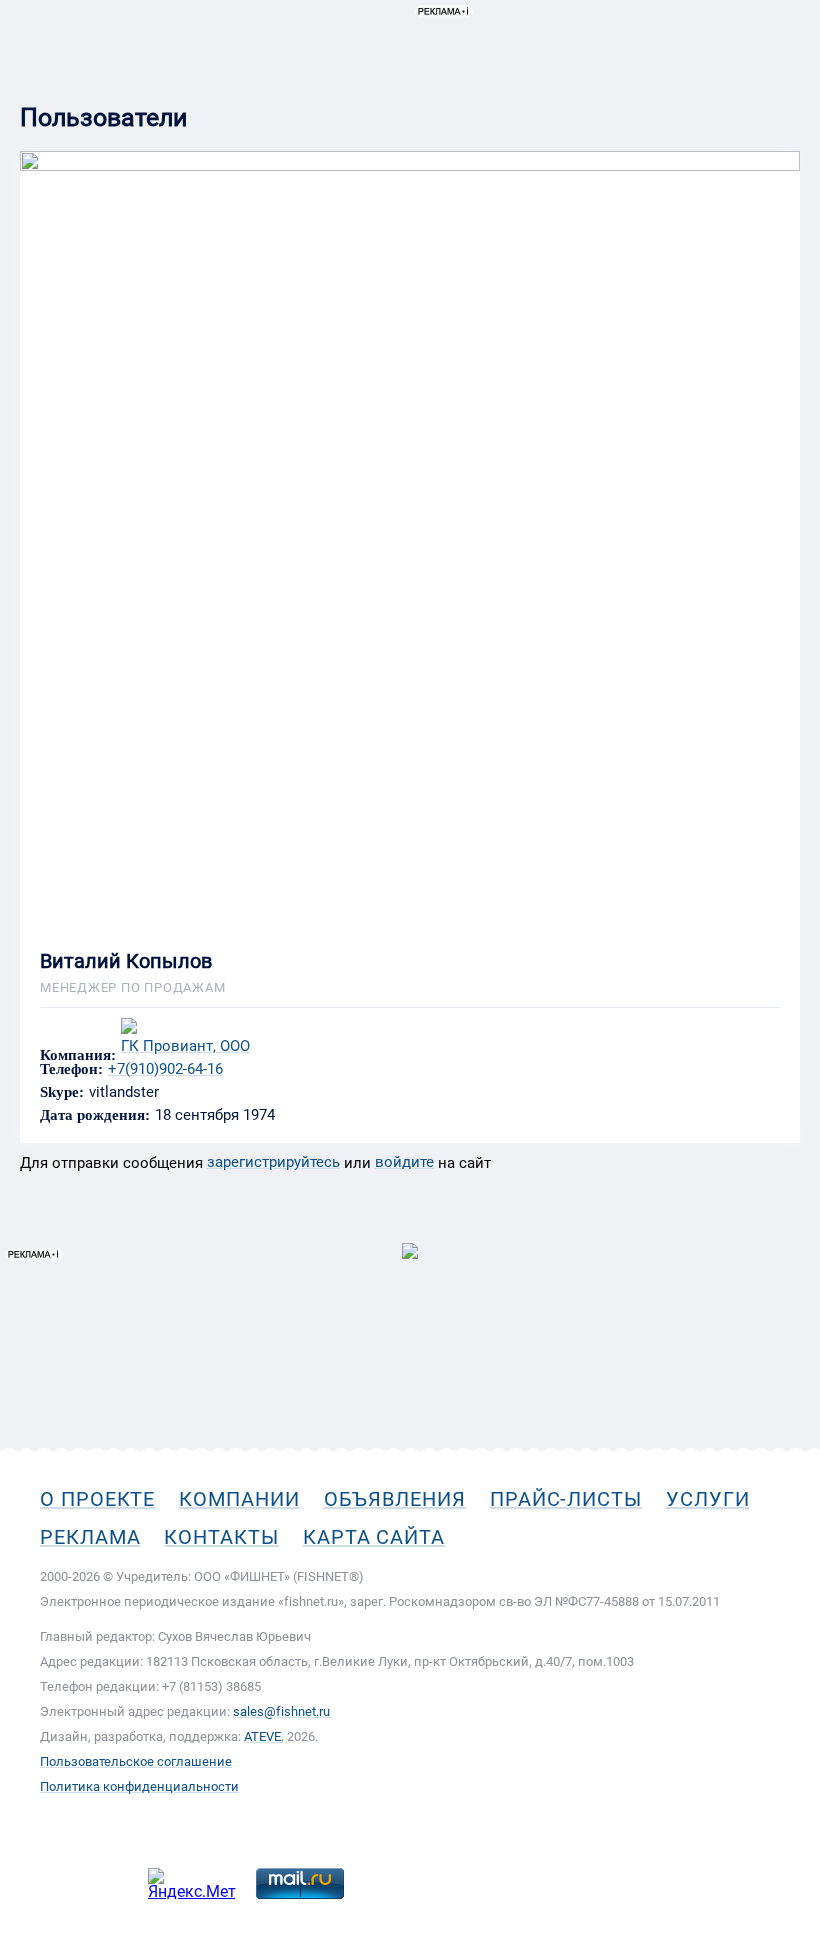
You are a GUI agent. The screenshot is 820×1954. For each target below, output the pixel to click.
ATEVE (262, 1736)
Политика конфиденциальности (139, 1786)
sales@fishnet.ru (281, 1711)
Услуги (708, 1499)
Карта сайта (374, 1537)
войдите (404, 1162)
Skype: (62, 1092)
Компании (239, 1499)
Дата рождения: (95, 1115)
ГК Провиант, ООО (185, 1046)
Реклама (90, 1537)
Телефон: (71, 1069)
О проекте (97, 1499)
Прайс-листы (566, 1499)
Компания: (78, 1055)
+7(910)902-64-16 (165, 1069)
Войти (778, 106)
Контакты (221, 1537)
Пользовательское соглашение (136, 1761)
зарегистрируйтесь (273, 1162)
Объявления (395, 1499)
